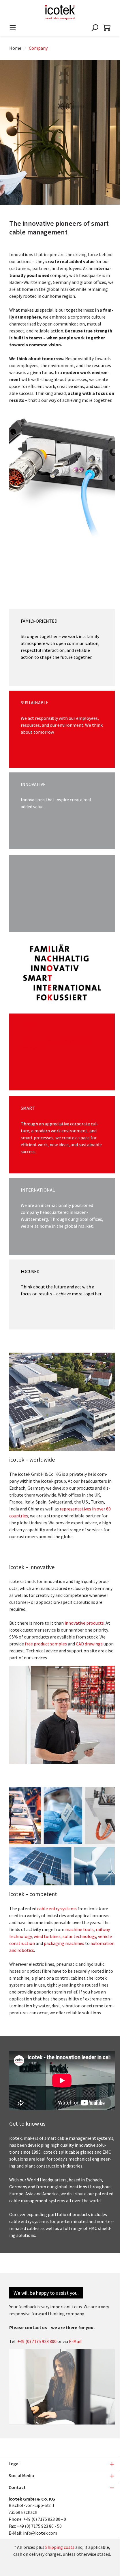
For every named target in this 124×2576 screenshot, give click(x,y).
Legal (14, 2464)
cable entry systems (57, 1909)
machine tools (79, 1929)
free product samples (46, 1644)
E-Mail (75, 2341)
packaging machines (64, 1943)
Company (38, 48)
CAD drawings (89, 1644)
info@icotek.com (40, 2533)
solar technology (79, 1936)
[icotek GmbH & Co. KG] (60, 12)
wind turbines (47, 1936)
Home (15, 48)
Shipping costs (60, 2547)
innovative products (84, 1623)
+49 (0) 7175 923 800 (37, 2341)
